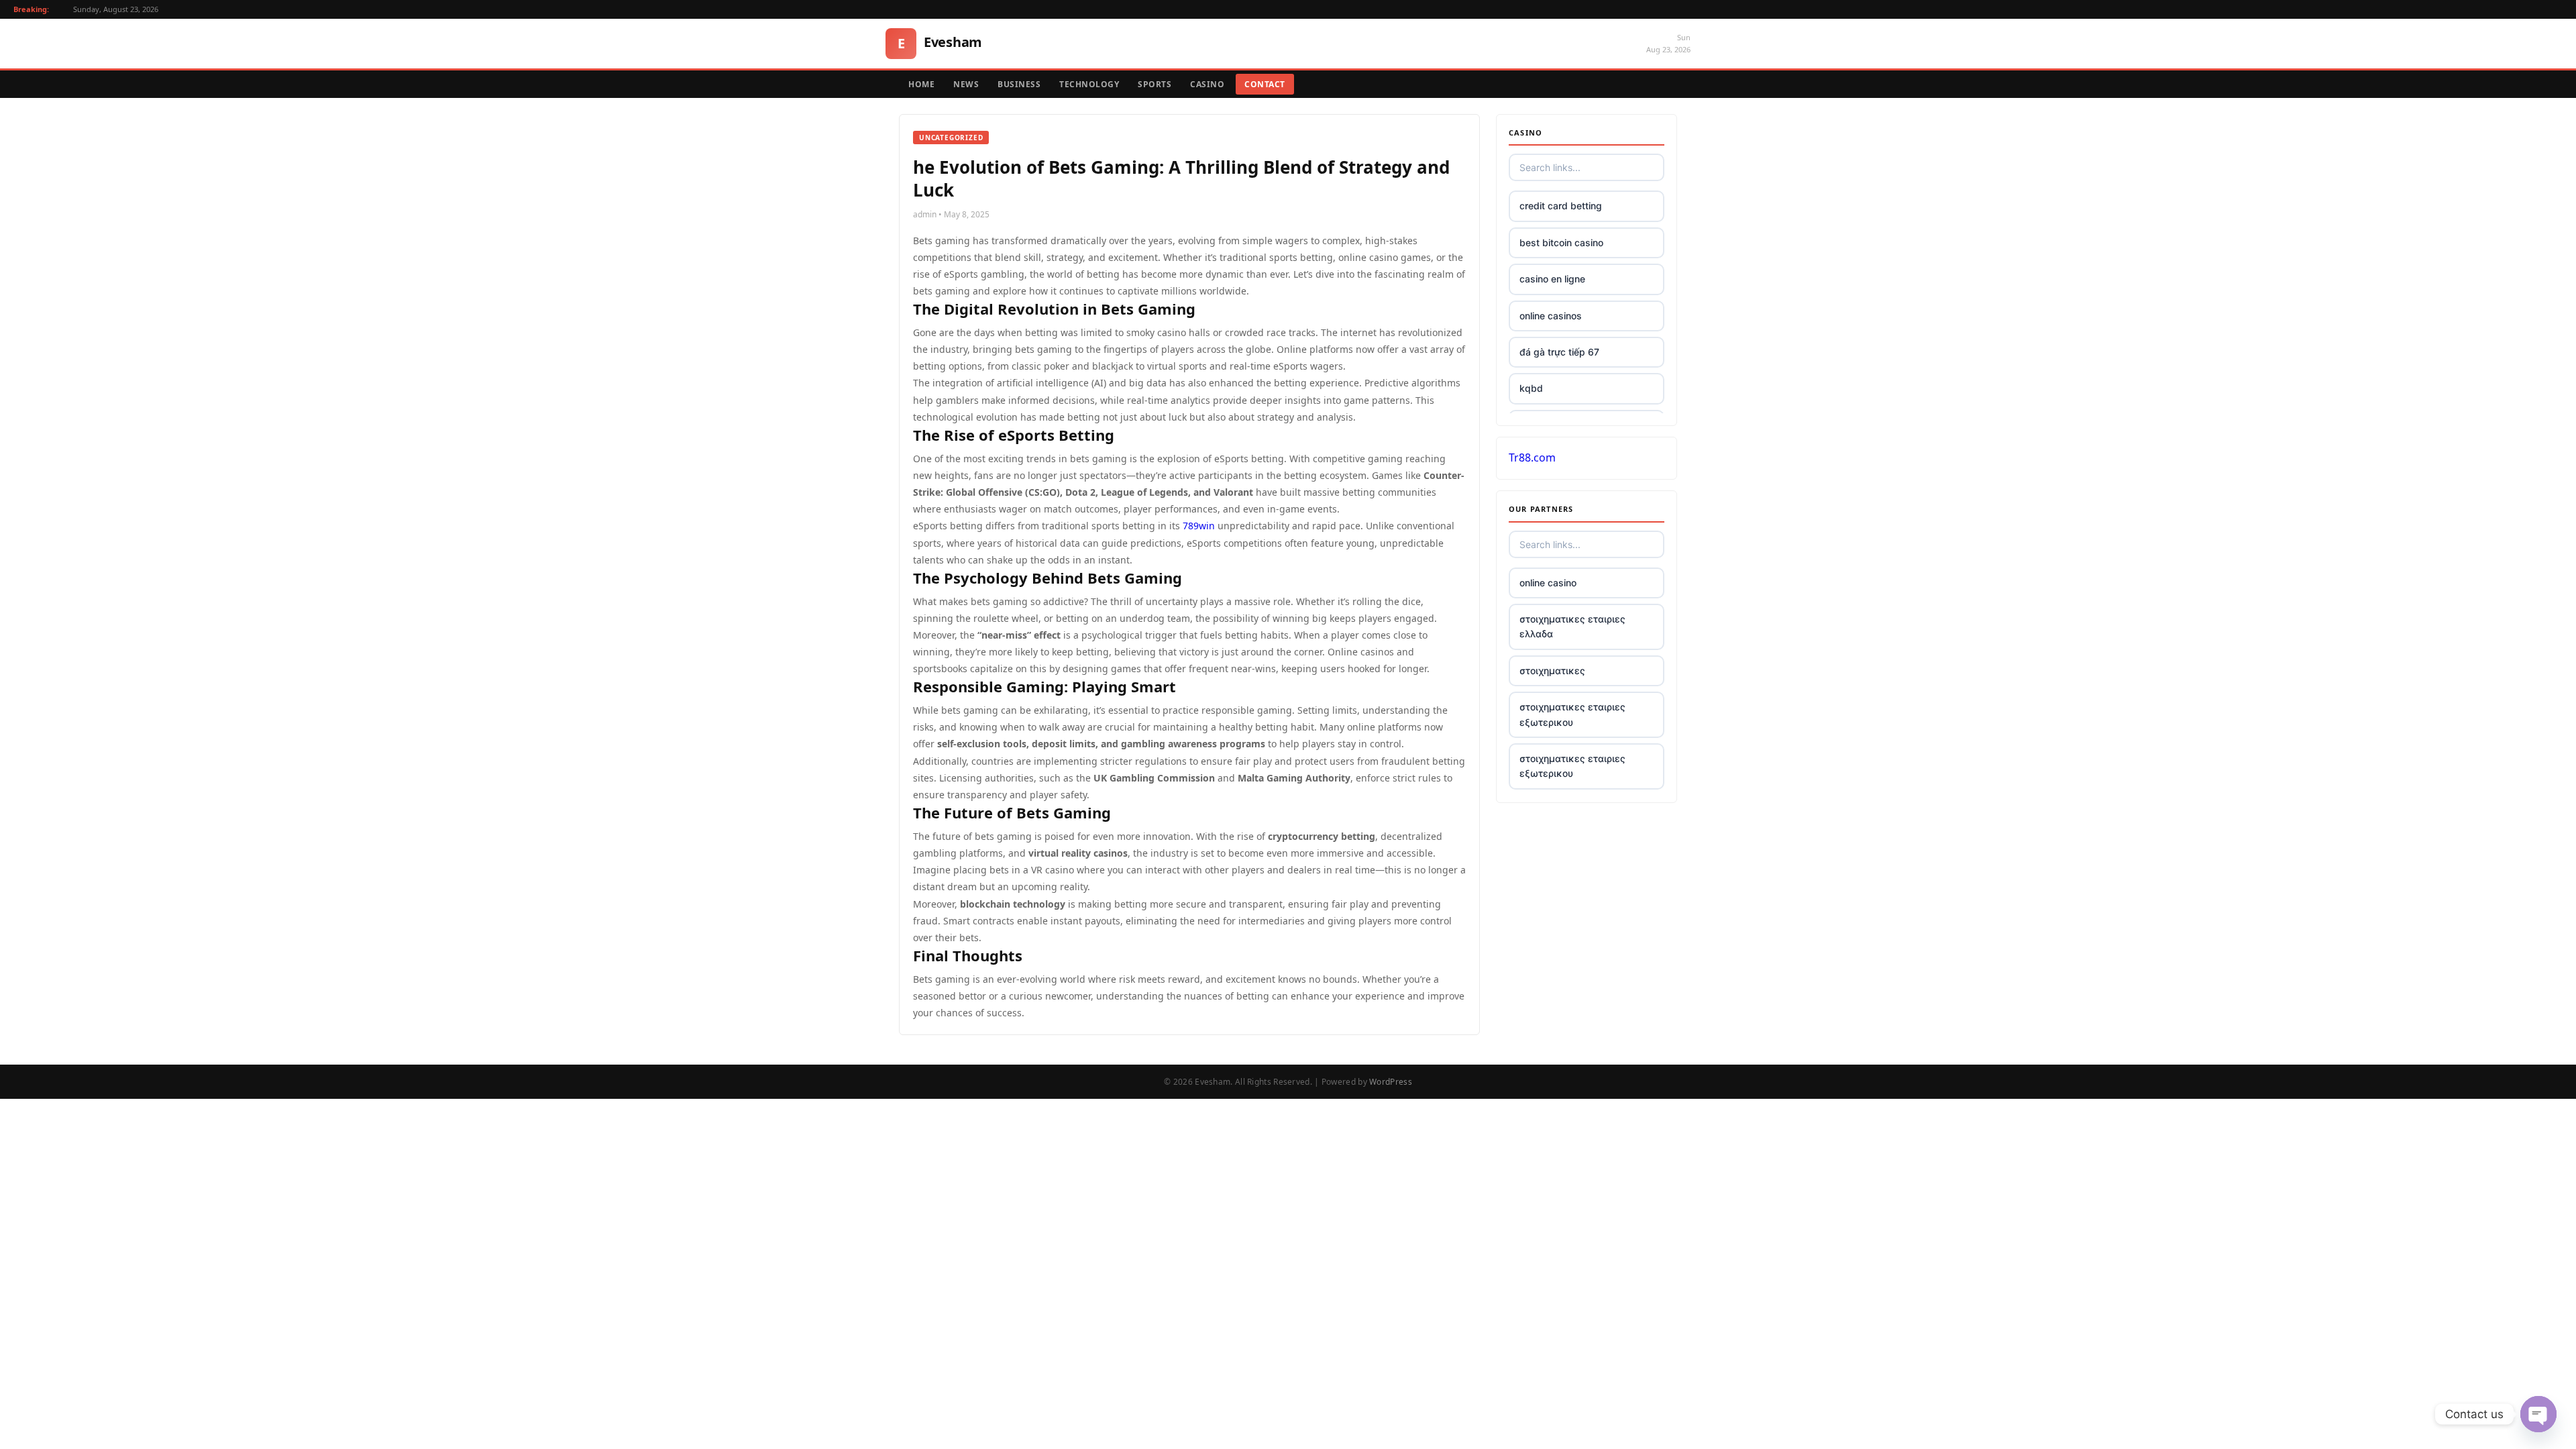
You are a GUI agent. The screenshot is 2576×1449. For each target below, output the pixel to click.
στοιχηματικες (1552, 670)
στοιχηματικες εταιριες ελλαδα (1572, 626)
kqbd (1531, 388)
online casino (1548, 583)
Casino (1207, 84)
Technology (1089, 84)
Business (1019, 84)
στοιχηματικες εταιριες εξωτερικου (1572, 714)
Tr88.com (1532, 458)
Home (921, 84)
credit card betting (1561, 206)
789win (1199, 526)
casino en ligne (1552, 279)
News (966, 84)
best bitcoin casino (1561, 243)
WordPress (1391, 1082)
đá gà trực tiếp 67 (1559, 352)
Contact (1265, 84)
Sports (1155, 84)
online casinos (1551, 316)
